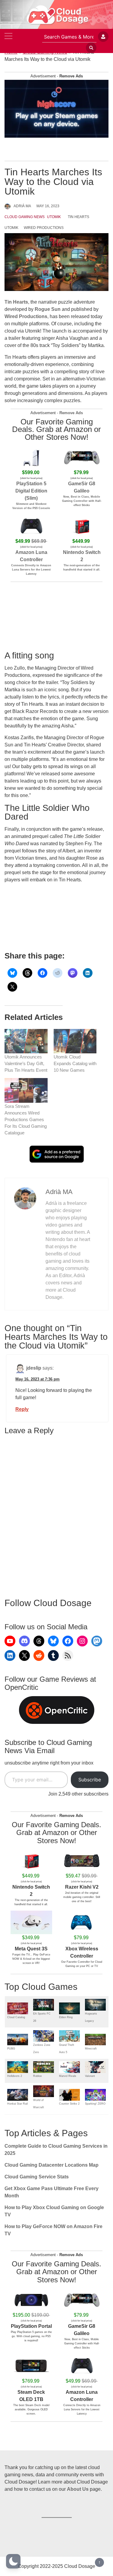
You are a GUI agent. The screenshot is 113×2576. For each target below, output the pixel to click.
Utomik (54, 217)
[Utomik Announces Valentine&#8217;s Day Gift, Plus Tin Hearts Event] (26, 1041)
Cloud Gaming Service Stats (37, 2177)
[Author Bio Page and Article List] (25, 1198)
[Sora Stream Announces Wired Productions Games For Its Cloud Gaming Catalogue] (26, 1090)
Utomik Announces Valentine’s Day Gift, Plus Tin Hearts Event (26, 1063)
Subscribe (90, 1780)
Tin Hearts (78, 217)
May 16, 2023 (48, 206)
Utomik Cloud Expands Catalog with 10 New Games (75, 1063)
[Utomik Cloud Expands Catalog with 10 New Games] (75, 1041)
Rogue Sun (48, 309)
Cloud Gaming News (25, 217)
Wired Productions (44, 228)
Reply (22, 1409)
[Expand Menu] (8, 37)
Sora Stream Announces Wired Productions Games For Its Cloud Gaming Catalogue (26, 1119)
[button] (13, 2561)
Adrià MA (22, 206)
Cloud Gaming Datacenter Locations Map (52, 2165)
